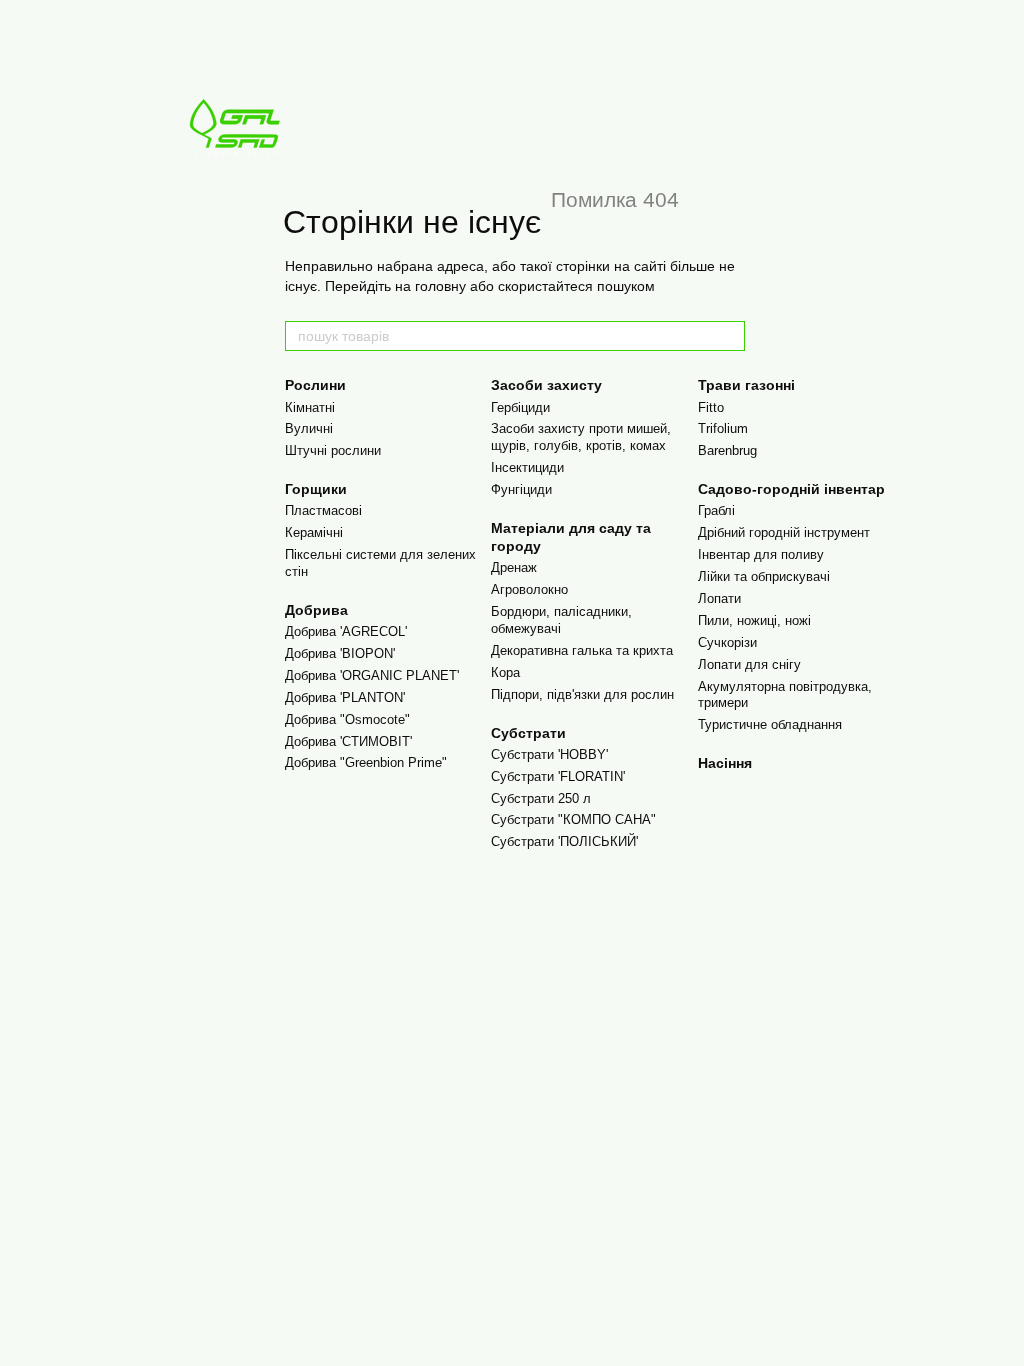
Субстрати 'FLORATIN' (558, 776)
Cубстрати (528, 733)
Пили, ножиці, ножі (754, 620)
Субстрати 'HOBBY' (549, 754)
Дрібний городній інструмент (784, 532)
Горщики (316, 489)
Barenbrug (727, 450)
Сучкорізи (727, 642)
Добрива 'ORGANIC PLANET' (372, 675)
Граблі (716, 510)
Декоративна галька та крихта (582, 650)
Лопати (719, 598)
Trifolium (723, 428)
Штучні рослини (333, 450)
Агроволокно (529, 589)
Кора (505, 672)
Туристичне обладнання (770, 724)
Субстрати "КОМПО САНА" (573, 819)
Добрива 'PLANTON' (345, 697)
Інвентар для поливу (761, 554)
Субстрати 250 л (541, 798)
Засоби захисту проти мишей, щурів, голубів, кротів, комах (581, 437)
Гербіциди (520, 407)
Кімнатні (310, 407)
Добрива (316, 610)
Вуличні (309, 428)
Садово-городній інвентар (791, 489)
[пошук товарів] (729, 336)
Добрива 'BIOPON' (340, 653)
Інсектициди (527, 467)
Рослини (315, 385)
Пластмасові (323, 510)
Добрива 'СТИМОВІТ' (348, 741)
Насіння (725, 763)
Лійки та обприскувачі (764, 576)
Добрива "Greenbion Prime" (366, 762)
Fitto (711, 407)
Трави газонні (746, 385)
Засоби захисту (546, 385)
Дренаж (514, 567)
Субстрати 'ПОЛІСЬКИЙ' (564, 841)
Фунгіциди (521, 489)
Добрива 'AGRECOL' (346, 631)
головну (440, 286)
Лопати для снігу (749, 664)
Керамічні (314, 532)
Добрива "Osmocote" (347, 719)
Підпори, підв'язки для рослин (582, 694)
